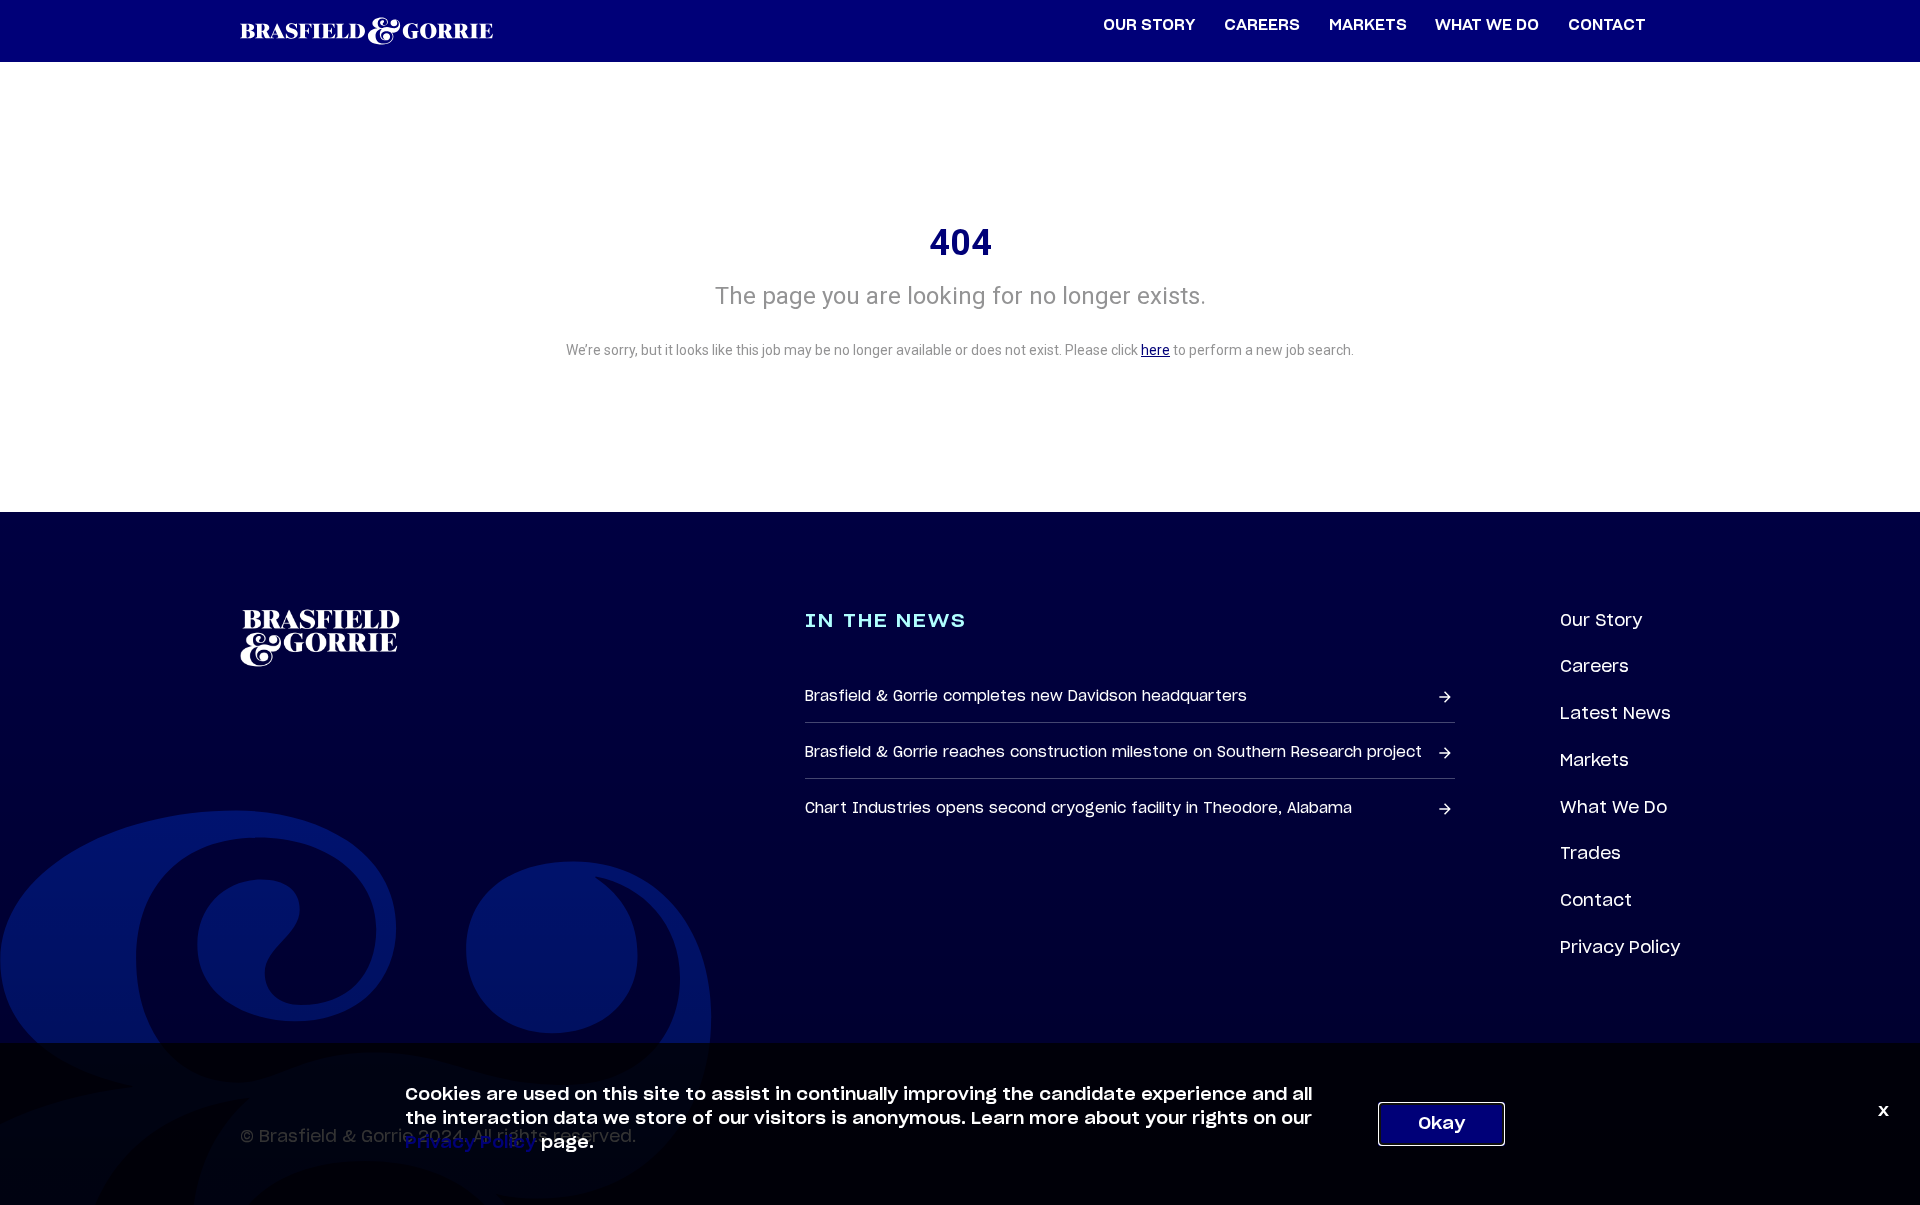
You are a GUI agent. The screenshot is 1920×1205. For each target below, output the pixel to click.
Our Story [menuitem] (1149, 25)
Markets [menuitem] (1368, 25)
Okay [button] (1441, 1124)
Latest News (1615, 713)
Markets (1594, 760)
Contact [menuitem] (1607, 25)
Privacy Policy (1620, 947)
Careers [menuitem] (1262, 25)
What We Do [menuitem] (1487, 25)
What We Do (1613, 807)
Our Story (1601, 620)
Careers (1594, 666)
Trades (1590, 853)
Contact (1596, 900)
